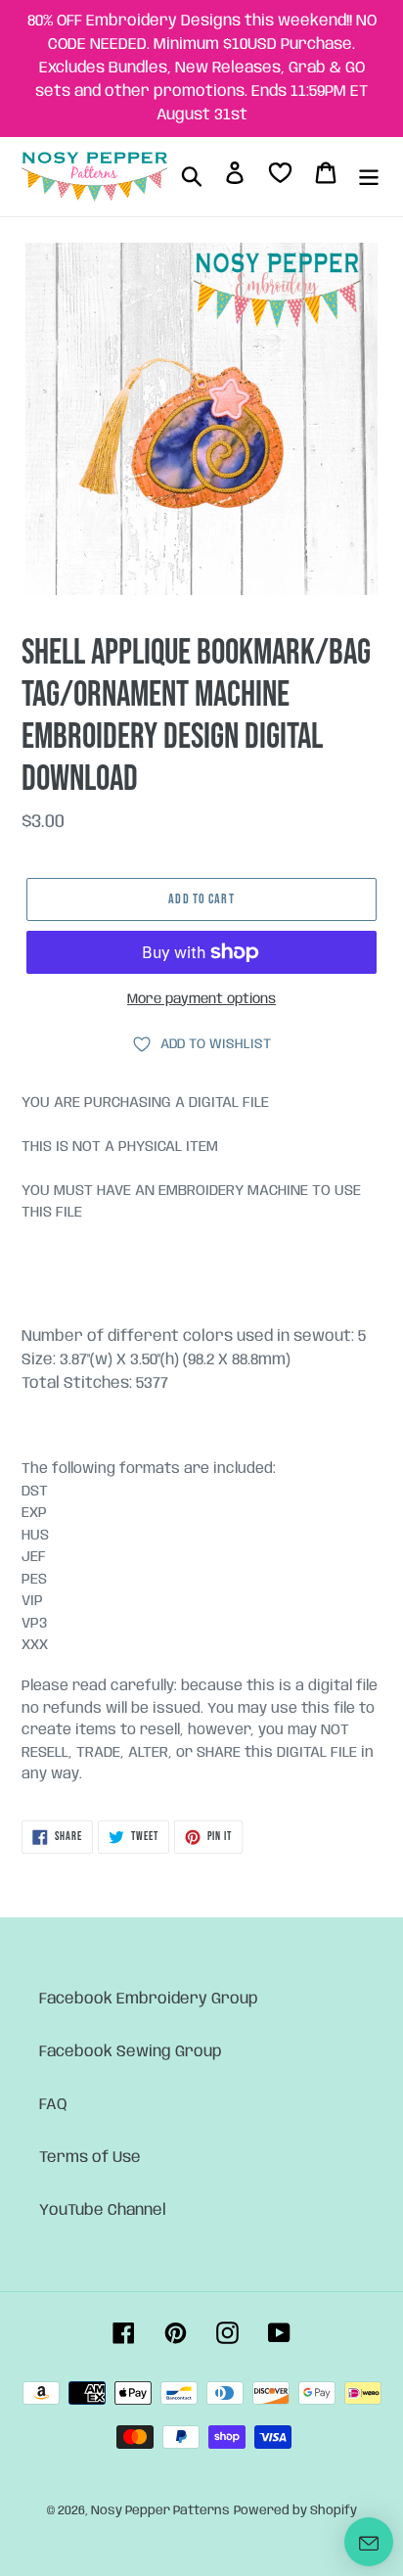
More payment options (201, 999)
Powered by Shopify (295, 2511)
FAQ (53, 2105)
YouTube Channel (103, 2210)
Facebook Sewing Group (131, 2052)
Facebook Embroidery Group (149, 1999)
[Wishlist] (280, 177)
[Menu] (369, 176)
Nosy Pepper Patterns (160, 2511)
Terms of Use (90, 2158)
